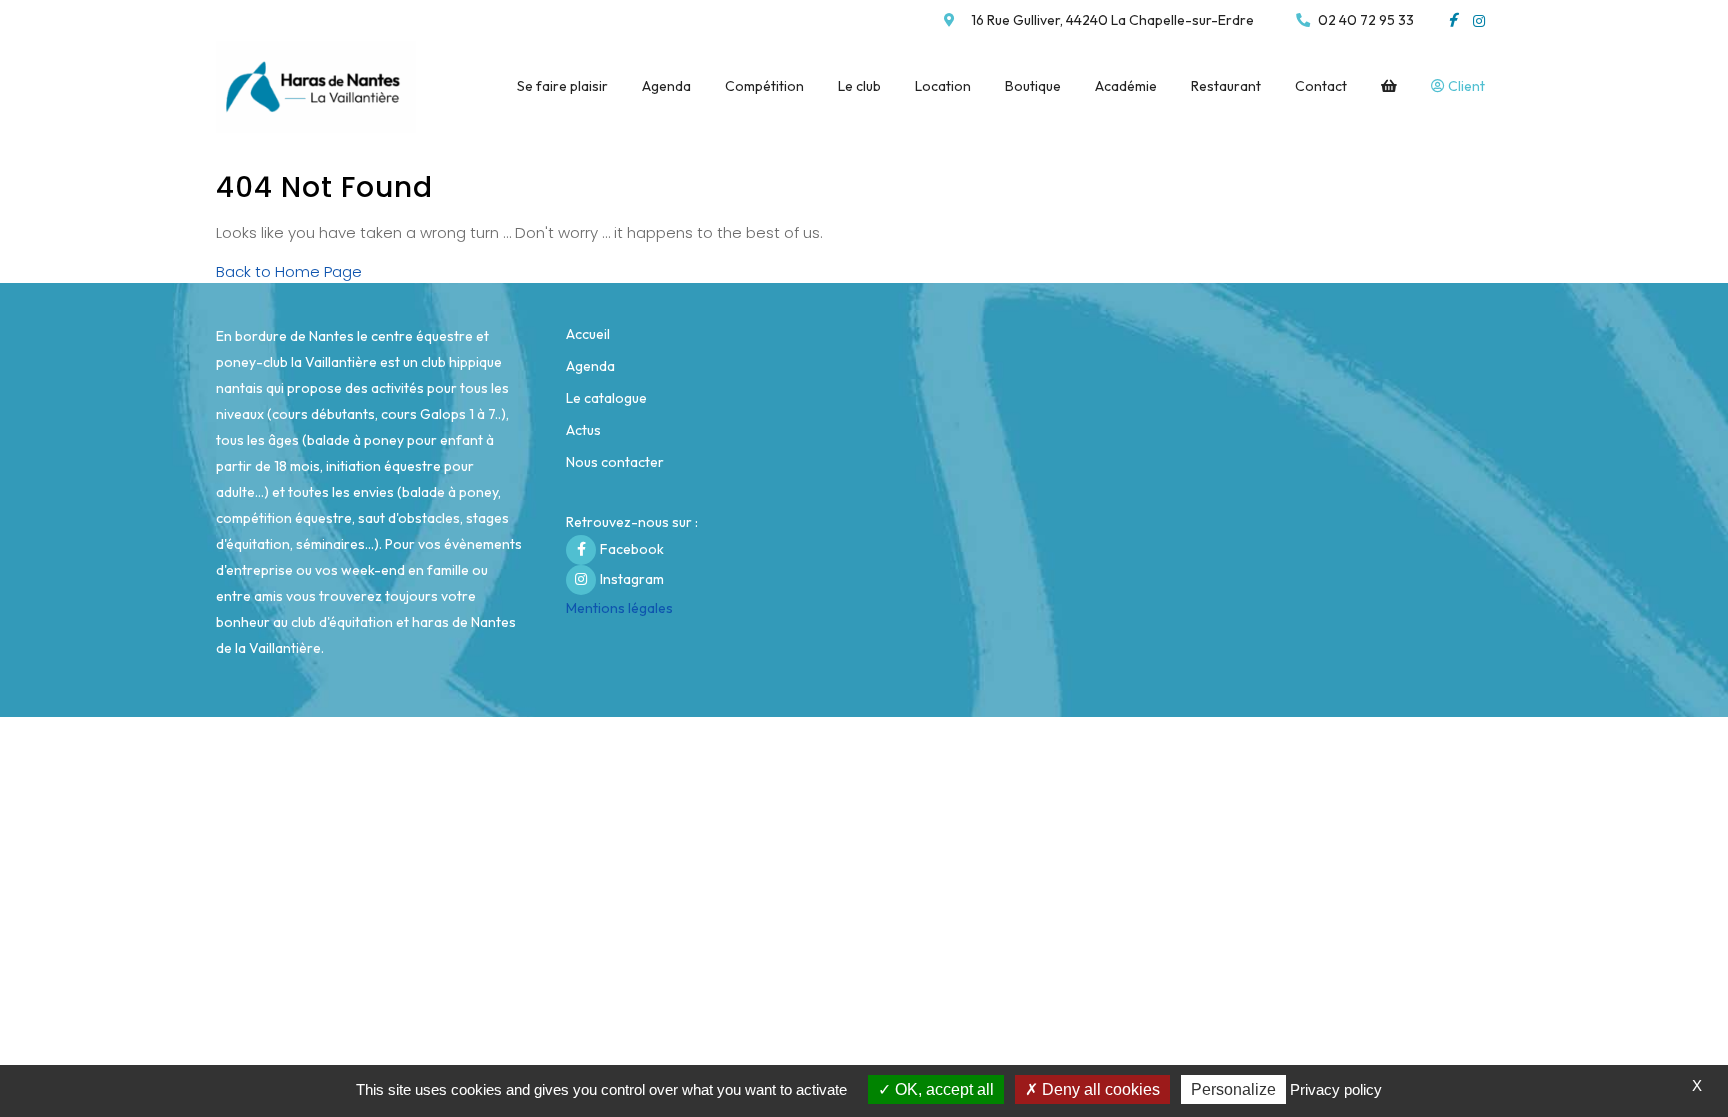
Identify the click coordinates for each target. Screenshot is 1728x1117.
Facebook (632, 549)
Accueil (588, 334)
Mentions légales (619, 608)
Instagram (632, 579)
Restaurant (1226, 86)
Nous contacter (615, 462)
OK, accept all (942, 1089)
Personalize (1233, 1089)
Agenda (666, 86)
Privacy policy (1336, 1089)
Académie (1126, 86)
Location (943, 86)
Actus (583, 430)
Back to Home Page (289, 271)
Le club (859, 86)
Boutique (1033, 86)
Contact (1321, 86)
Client (1465, 86)
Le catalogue (606, 398)
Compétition (764, 86)
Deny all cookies (1099, 1089)
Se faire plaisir (562, 86)
